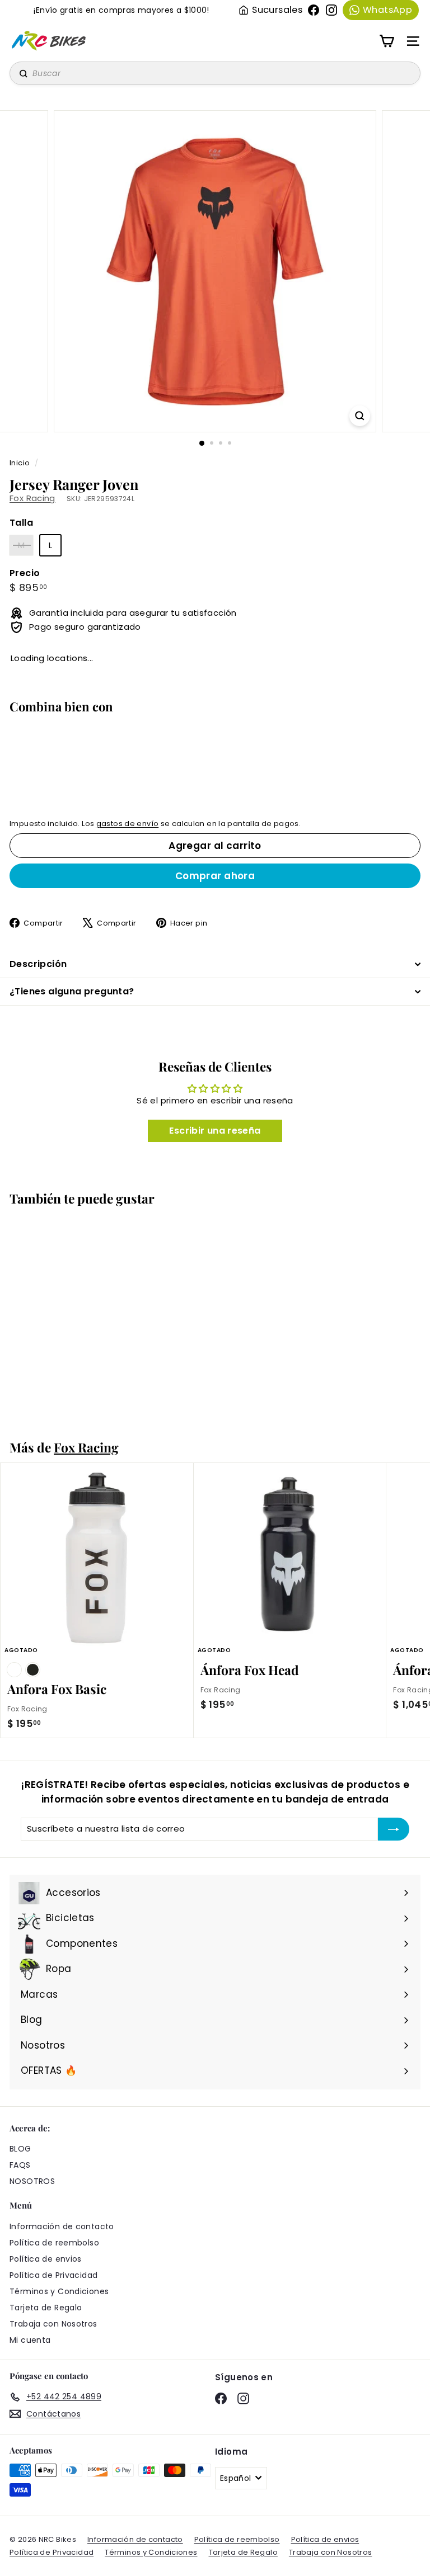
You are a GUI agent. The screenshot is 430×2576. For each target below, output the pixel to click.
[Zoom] (360, 416)
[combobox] (215, 73)
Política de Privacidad (53, 2275)
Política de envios (46, 2259)
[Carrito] (387, 41)
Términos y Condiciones (59, 2291)
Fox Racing (32, 498)
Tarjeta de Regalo (46, 2308)
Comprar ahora (215, 876)
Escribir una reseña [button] (215, 1131)
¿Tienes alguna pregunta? (72, 991)
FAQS (20, 2165)
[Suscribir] (394, 1829)
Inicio (21, 463)
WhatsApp (387, 10)
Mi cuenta (30, 2340)
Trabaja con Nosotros (53, 2324)
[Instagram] (331, 10)
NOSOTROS (32, 2181)
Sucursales (277, 10)
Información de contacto (62, 2226)
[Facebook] (314, 10)
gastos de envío (128, 824)
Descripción (38, 964)
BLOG (20, 2149)
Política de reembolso (54, 2243)
